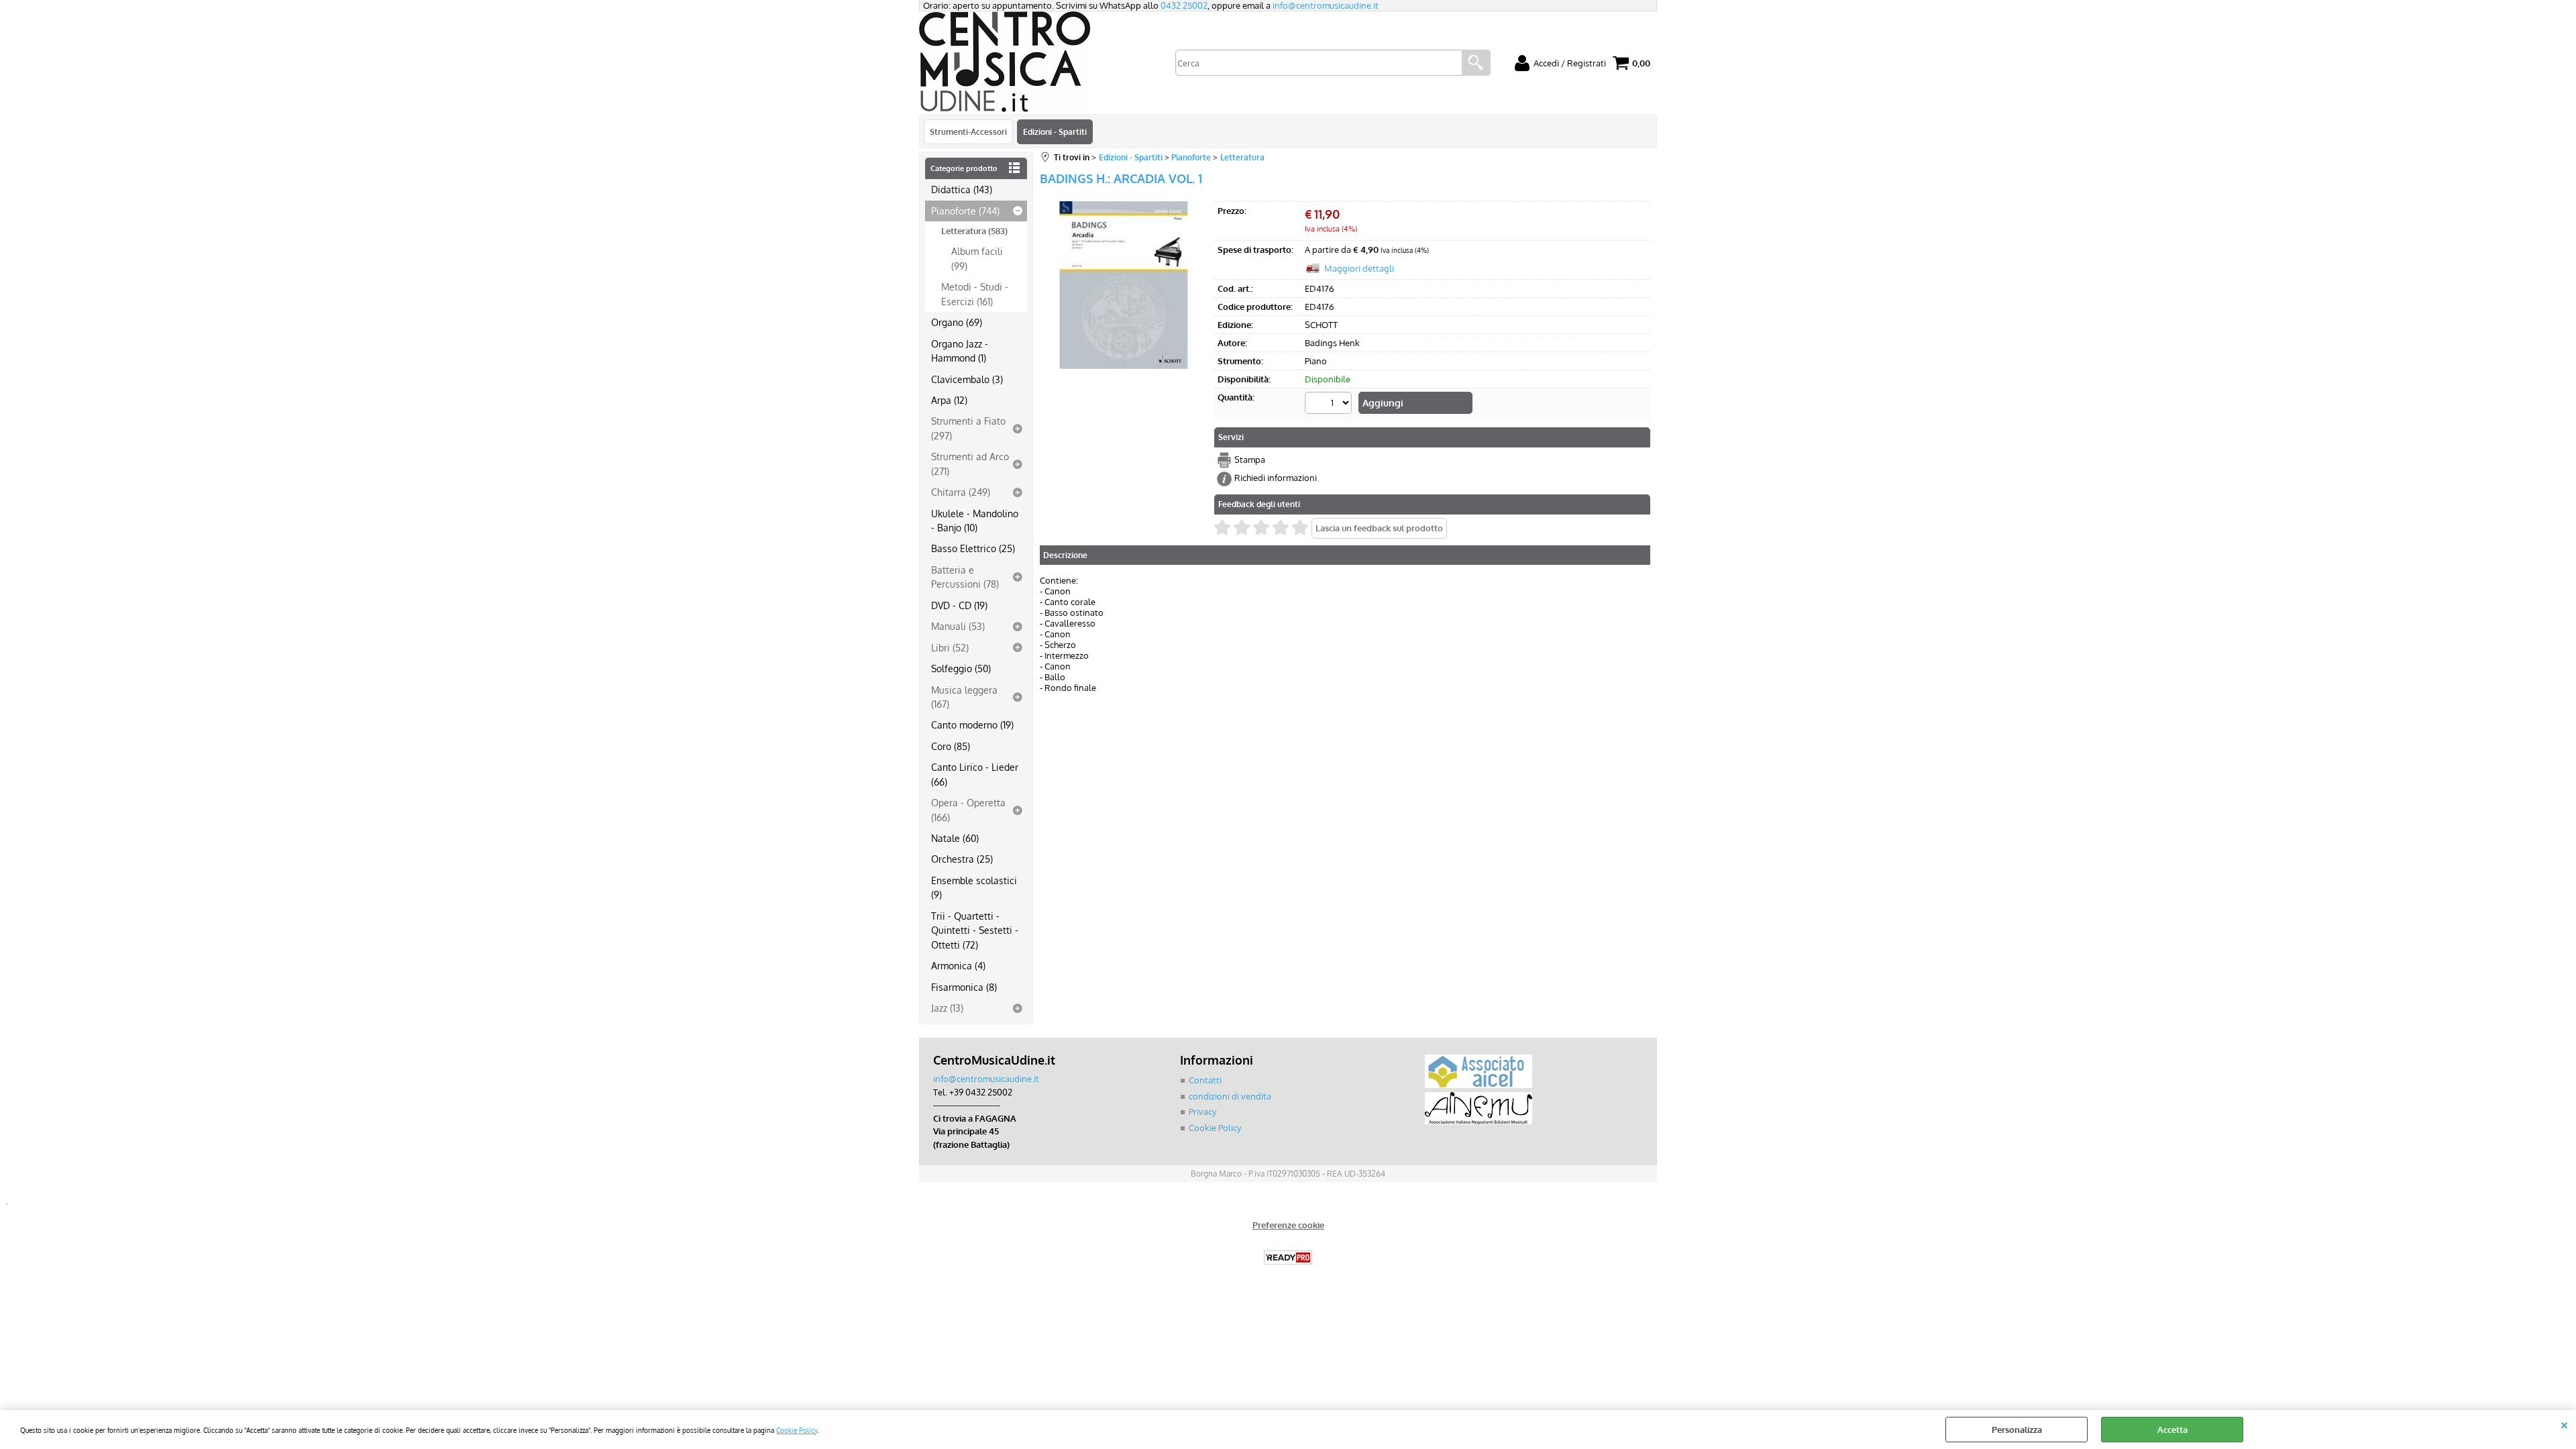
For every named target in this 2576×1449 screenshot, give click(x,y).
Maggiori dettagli (1359, 268)
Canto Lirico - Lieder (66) (975, 774)
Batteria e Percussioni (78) (965, 577)
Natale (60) (955, 838)
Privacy (1202, 1112)
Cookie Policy (797, 1430)
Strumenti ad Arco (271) (970, 463)
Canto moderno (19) (972, 724)
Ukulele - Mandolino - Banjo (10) (975, 520)
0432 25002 (1184, 5)
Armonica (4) (958, 965)
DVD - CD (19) (959, 605)
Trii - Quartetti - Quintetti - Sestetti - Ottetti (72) (975, 930)
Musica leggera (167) (964, 697)
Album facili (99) (977, 258)
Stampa (1250, 460)
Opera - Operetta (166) (968, 809)
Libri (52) (950, 647)
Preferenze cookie (1288, 1225)
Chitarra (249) (961, 492)
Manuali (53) (958, 626)
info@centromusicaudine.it (1326, 5)
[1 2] (1330, 405)
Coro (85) (951, 746)
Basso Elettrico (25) (973, 548)
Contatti (1205, 1080)
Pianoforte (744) (965, 211)
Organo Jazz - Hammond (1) (960, 351)
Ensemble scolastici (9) (974, 887)
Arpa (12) (949, 400)
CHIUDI (2564, 1424)
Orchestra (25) (962, 859)
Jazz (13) (947, 1008)
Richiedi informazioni (1276, 478)
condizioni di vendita (1230, 1096)
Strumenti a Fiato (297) (968, 428)
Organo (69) (957, 322)
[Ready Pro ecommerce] (1288, 1257)
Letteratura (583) (974, 231)
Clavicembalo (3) (967, 379)
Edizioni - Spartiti (1055, 131)
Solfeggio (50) (961, 668)
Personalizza (2017, 1430)
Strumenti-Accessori (968, 131)
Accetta (2172, 1430)
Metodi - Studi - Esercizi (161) (975, 293)
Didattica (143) (962, 189)
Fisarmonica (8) (964, 987)
